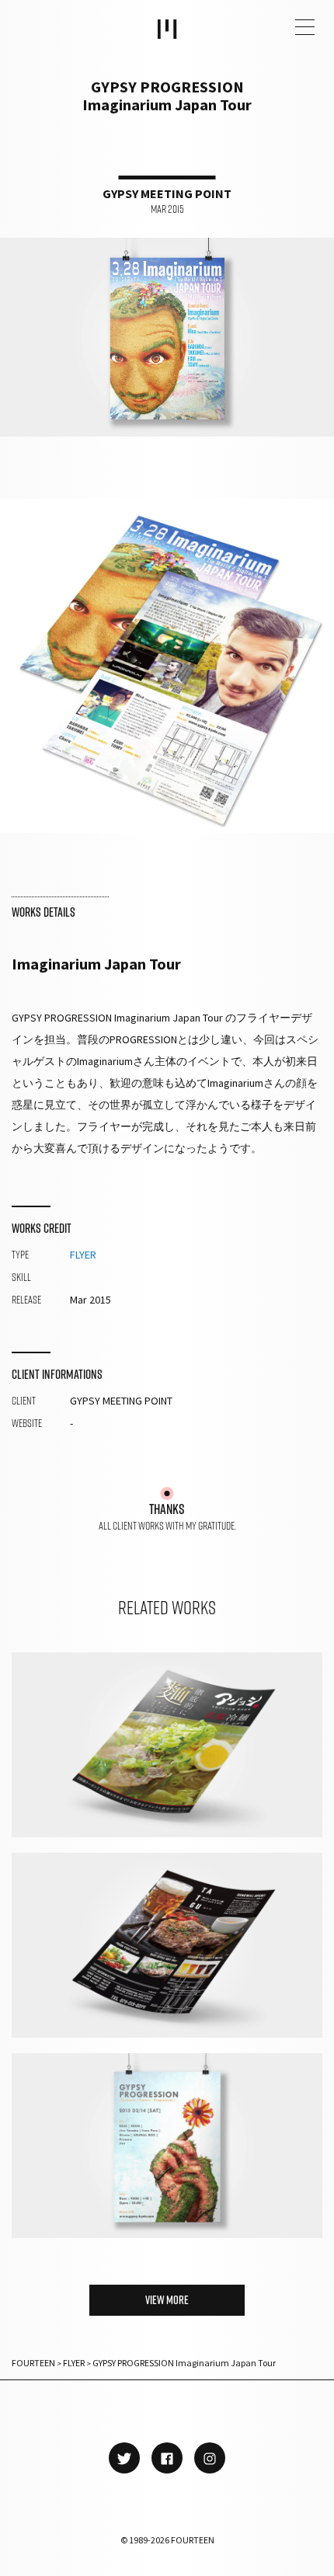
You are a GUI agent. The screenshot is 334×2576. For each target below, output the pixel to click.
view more (167, 2300)
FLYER (83, 1255)
